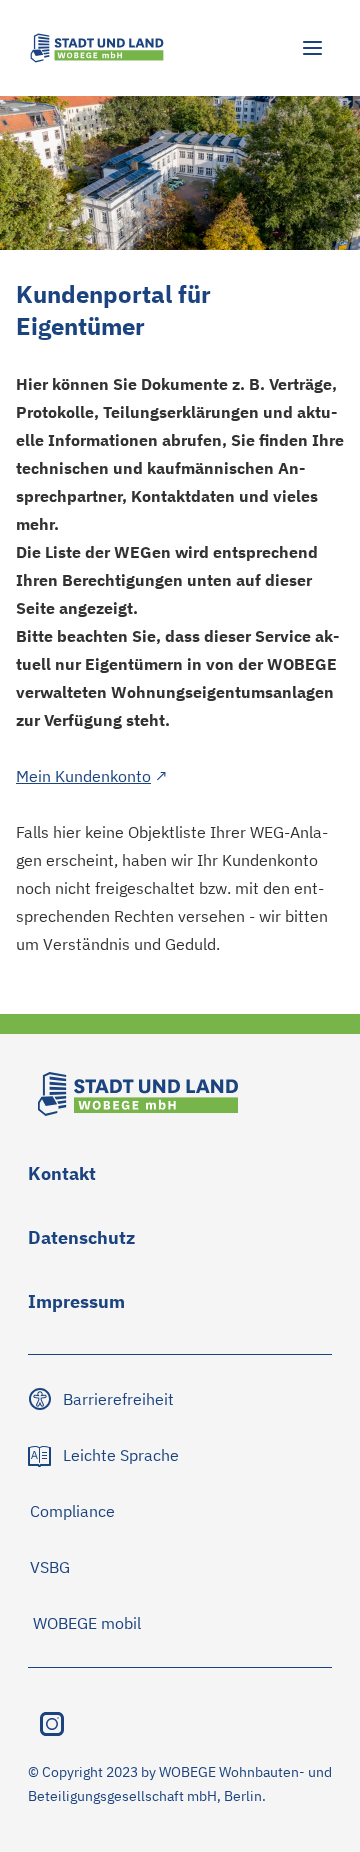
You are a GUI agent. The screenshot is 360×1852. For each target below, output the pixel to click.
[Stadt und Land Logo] (97, 48)
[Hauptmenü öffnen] (312, 48)
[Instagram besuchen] (52, 1724)
